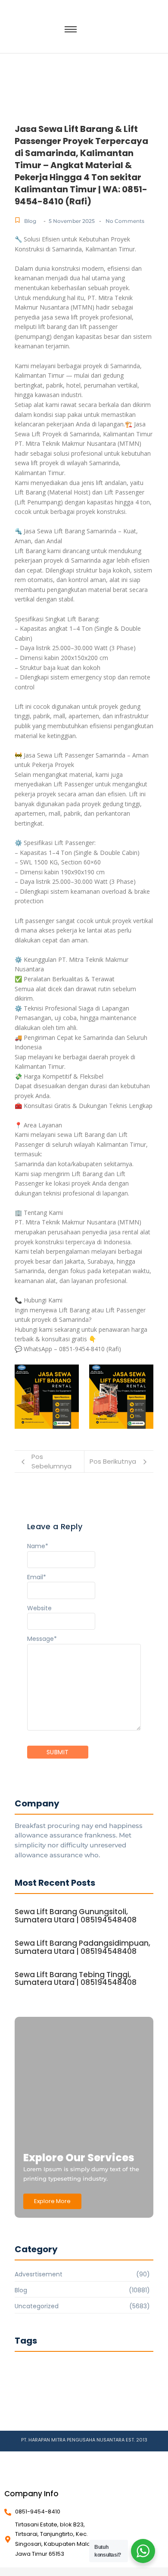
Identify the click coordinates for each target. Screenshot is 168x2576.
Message (42, 1639)
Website (39, 1608)
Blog (30, 221)
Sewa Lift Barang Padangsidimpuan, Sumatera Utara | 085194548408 (82, 1947)
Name (38, 1546)
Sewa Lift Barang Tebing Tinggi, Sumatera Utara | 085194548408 (76, 1979)
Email (37, 1577)
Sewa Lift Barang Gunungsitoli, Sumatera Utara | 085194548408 (76, 1916)
